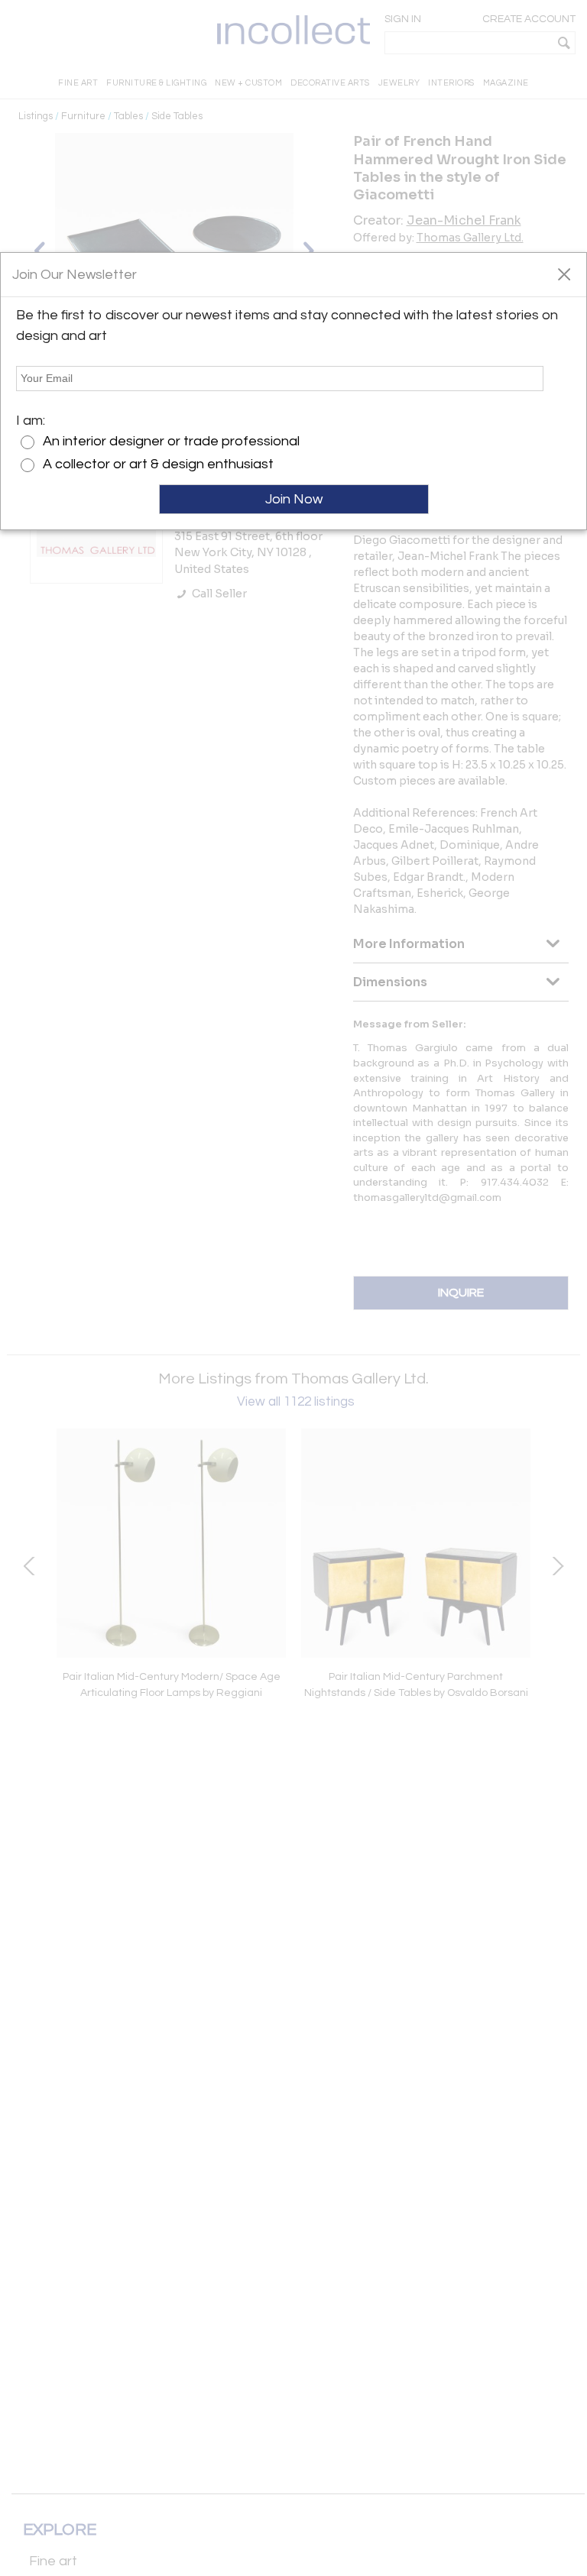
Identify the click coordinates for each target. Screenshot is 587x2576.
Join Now (294, 499)
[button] (564, 273)
